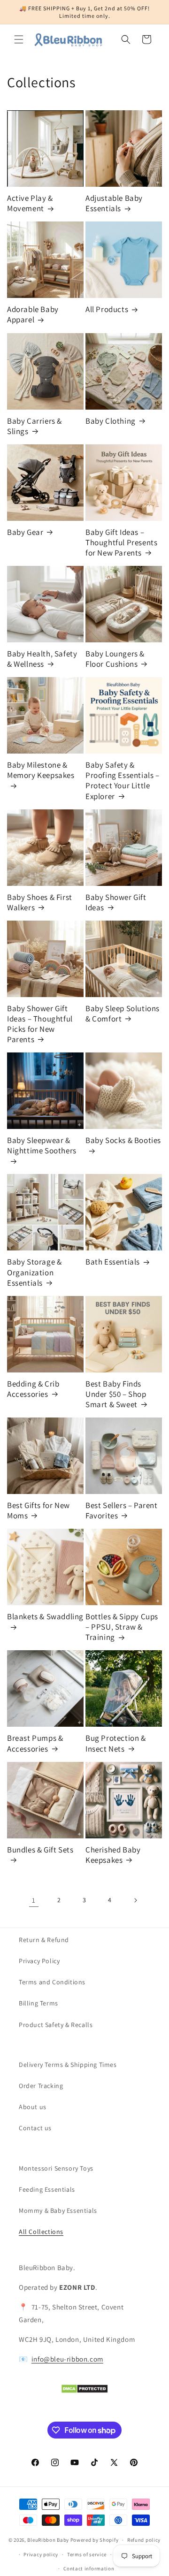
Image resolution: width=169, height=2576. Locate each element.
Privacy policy (41, 2554)
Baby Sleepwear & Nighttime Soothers (42, 1145)
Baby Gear (25, 532)
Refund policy (144, 2540)
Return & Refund (44, 1940)
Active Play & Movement (30, 203)
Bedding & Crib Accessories (33, 1389)
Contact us (35, 2128)
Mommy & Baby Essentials (58, 2210)
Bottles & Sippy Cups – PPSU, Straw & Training (122, 1627)
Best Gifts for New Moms (38, 1510)
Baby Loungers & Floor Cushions (115, 659)
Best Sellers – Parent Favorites (122, 1510)
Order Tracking (41, 2086)
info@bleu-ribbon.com (67, 2359)
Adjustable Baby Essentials (114, 203)
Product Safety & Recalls (56, 2025)
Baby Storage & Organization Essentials (34, 1272)
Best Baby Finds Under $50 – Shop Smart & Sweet (116, 1394)
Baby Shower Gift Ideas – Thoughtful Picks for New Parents (40, 1024)
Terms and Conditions (52, 1982)
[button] (19, 39)
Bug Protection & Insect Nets (116, 1743)
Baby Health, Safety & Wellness (42, 659)
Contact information (89, 2568)
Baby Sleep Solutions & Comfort (123, 1014)
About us (33, 2107)
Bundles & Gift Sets (40, 1850)
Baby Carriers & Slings (35, 426)
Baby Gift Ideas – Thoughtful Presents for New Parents (121, 542)
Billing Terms (38, 2003)
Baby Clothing (111, 421)
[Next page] (135, 1900)
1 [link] (34, 1900)
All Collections (41, 2232)
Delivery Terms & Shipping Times (68, 2065)
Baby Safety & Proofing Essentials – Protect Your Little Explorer (123, 780)
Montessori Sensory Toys (56, 2168)
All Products (107, 309)
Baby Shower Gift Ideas (116, 902)
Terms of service (87, 2554)
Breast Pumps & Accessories (35, 1743)
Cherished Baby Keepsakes (113, 1855)
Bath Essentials (113, 1262)
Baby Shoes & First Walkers (40, 902)
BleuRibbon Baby (48, 2540)
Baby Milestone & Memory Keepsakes (41, 770)
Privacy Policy (39, 1961)
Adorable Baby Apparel (33, 314)
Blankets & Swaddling (45, 1616)
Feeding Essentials (47, 2189)
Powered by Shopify (95, 2540)
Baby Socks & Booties (123, 1140)
